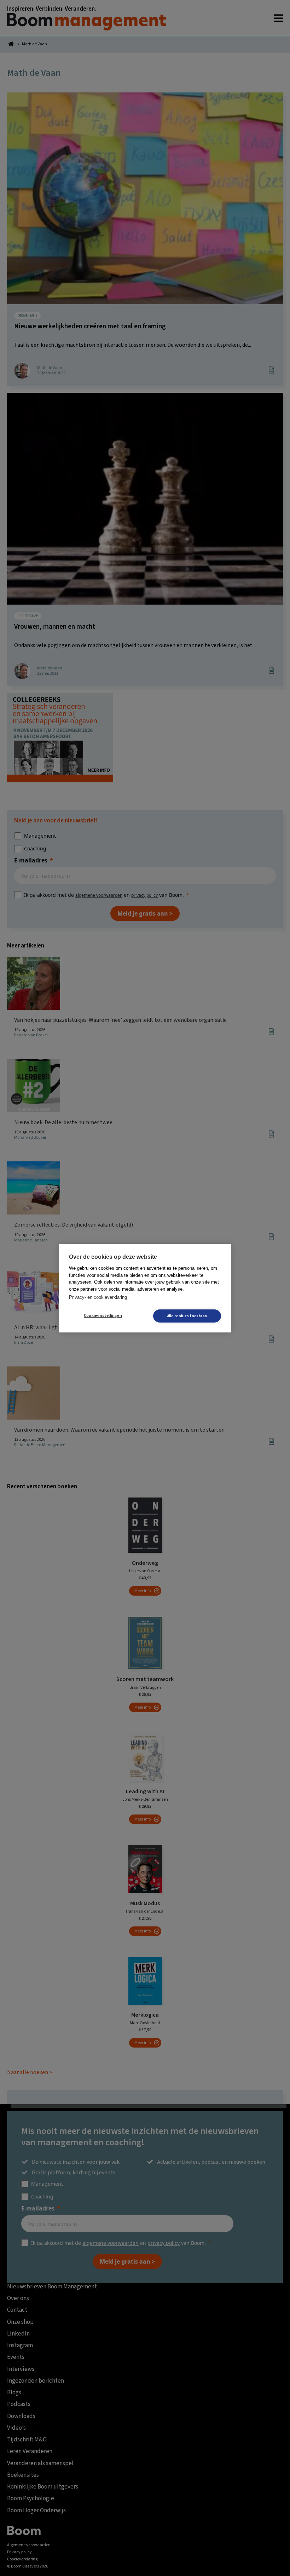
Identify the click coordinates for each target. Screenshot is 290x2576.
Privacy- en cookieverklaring (98, 1297)
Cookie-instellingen (103, 1316)
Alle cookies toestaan (187, 1316)
